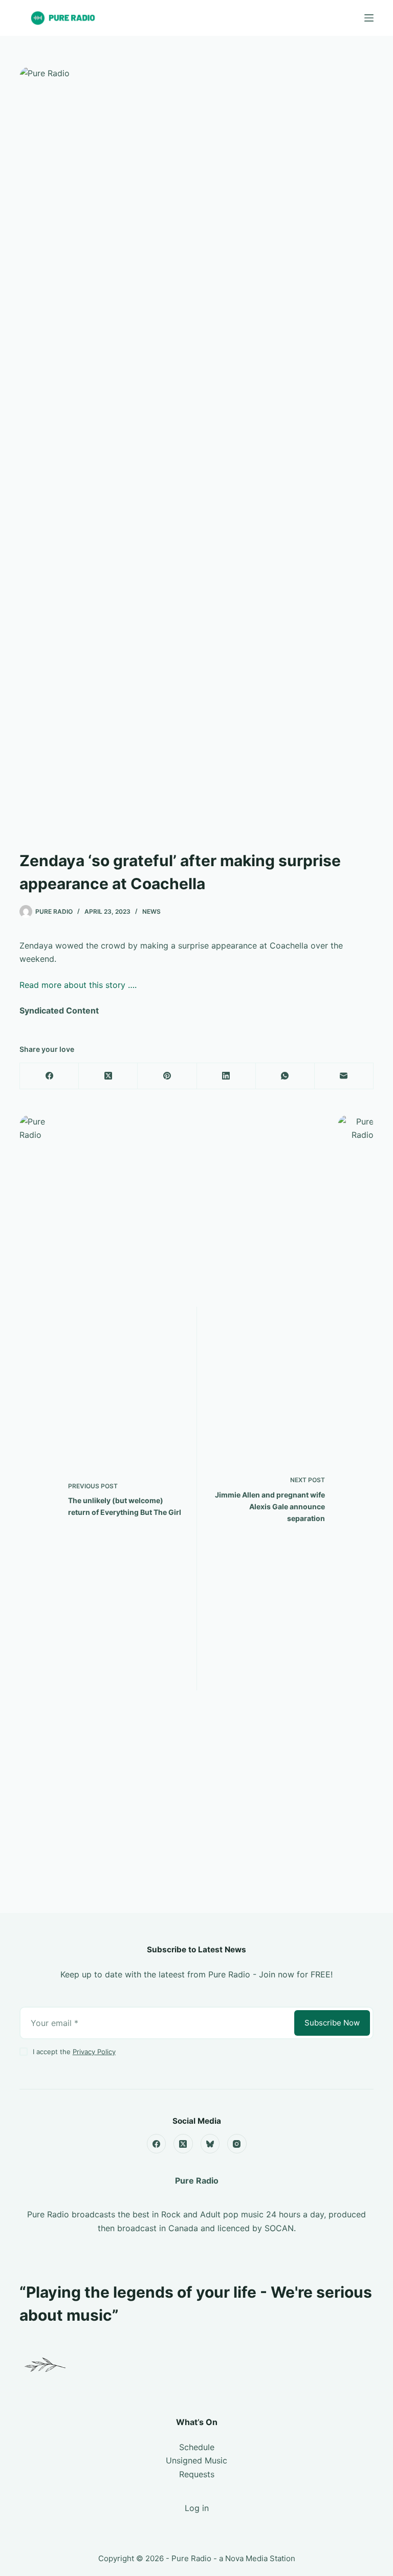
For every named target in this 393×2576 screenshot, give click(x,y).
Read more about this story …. (78, 985)
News (151, 911)
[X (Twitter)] (108, 1076)
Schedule (197, 2447)
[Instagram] (237, 2144)
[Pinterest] (167, 1076)
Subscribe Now (332, 2023)
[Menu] (369, 18)
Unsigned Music (196, 2460)
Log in (197, 2508)
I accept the (74, 2052)
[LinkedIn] (226, 1076)
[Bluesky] (210, 2144)
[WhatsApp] (285, 1076)
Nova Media (246, 2558)
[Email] (344, 1076)
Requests (197, 2474)
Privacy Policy (94, 2052)
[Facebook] (49, 1076)
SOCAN (279, 2228)
